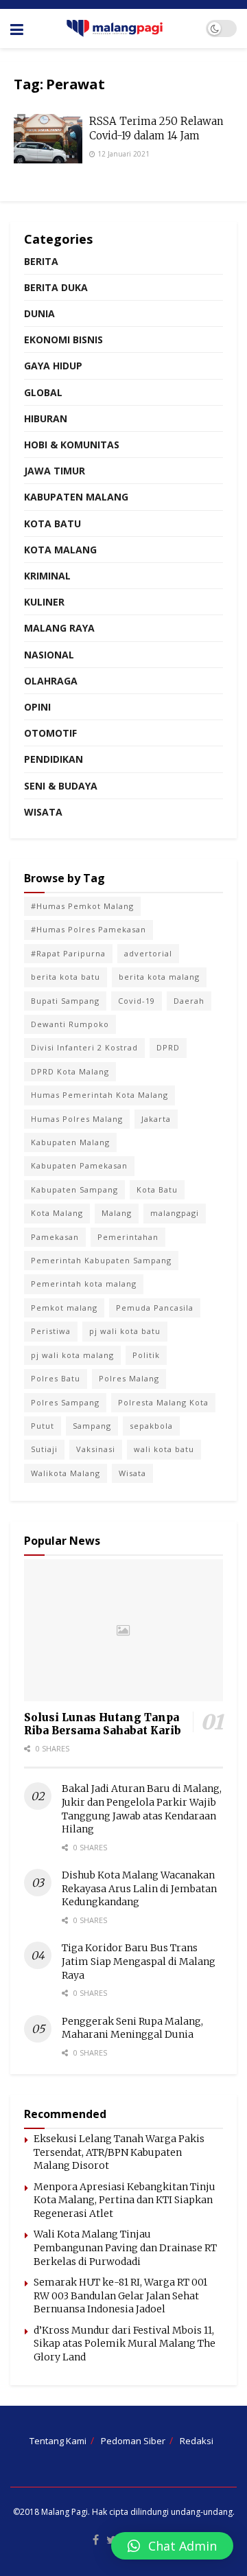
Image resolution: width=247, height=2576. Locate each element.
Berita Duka (56, 287)
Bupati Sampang (65, 1001)
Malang (117, 1213)
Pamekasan (55, 1237)
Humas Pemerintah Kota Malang (99, 1095)
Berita (41, 261)
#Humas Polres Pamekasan (89, 929)
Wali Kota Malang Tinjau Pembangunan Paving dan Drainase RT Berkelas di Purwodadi (125, 2247)
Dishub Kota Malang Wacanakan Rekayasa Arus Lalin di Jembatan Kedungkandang (139, 1888)
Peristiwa (51, 1331)
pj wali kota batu (125, 1331)
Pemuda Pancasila (155, 1308)
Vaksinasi (96, 1449)
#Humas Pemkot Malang (82, 906)
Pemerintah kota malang (84, 1284)
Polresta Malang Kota (163, 1402)
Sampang (92, 1426)
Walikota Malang (66, 1473)
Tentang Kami (58, 2441)
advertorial (148, 953)
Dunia (39, 313)
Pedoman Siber (133, 2441)
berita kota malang (159, 977)
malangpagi (175, 1213)
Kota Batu (52, 524)
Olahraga (51, 681)
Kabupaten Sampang (74, 1189)
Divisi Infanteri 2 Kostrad (84, 1047)
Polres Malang (129, 1378)
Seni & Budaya (61, 786)
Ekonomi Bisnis (63, 340)
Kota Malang (60, 550)
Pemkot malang (64, 1308)
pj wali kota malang (72, 1355)
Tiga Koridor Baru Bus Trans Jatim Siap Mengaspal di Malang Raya (139, 1961)
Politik (146, 1355)
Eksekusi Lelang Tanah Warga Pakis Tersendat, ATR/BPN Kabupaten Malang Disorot (119, 2152)
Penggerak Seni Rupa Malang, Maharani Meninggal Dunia (132, 2028)
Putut (43, 1426)
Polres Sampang (65, 1402)
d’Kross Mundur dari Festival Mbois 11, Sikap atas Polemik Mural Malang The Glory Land (125, 2344)
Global (43, 392)
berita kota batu (66, 977)
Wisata (43, 812)
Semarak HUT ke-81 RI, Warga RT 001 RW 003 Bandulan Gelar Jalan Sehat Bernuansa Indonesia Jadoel (120, 2296)
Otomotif (50, 733)
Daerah (189, 1001)
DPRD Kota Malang (70, 1071)
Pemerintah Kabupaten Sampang (101, 1260)
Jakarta (156, 1119)
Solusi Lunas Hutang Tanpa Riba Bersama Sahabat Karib (103, 1724)
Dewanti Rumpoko (70, 1024)
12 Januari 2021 (122, 154)
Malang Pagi (64, 2512)
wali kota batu (164, 1449)
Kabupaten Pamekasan (79, 1165)
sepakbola (151, 1426)
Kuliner (44, 602)
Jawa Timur (55, 471)
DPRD (168, 1047)
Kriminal (47, 576)
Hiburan (46, 418)
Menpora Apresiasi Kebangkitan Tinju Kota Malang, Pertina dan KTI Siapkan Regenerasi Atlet (125, 2200)
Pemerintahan (128, 1237)
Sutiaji (44, 1449)
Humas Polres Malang (77, 1119)
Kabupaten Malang (76, 497)
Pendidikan (54, 759)
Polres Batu (56, 1378)
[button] (172, 2546)
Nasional (49, 655)
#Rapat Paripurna (68, 953)
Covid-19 (137, 1001)
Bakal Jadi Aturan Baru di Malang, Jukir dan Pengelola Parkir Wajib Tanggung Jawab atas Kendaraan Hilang (142, 1809)
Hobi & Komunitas (72, 445)
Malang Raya (59, 628)
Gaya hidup (53, 366)
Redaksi (197, 2441)
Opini (37, 707)
